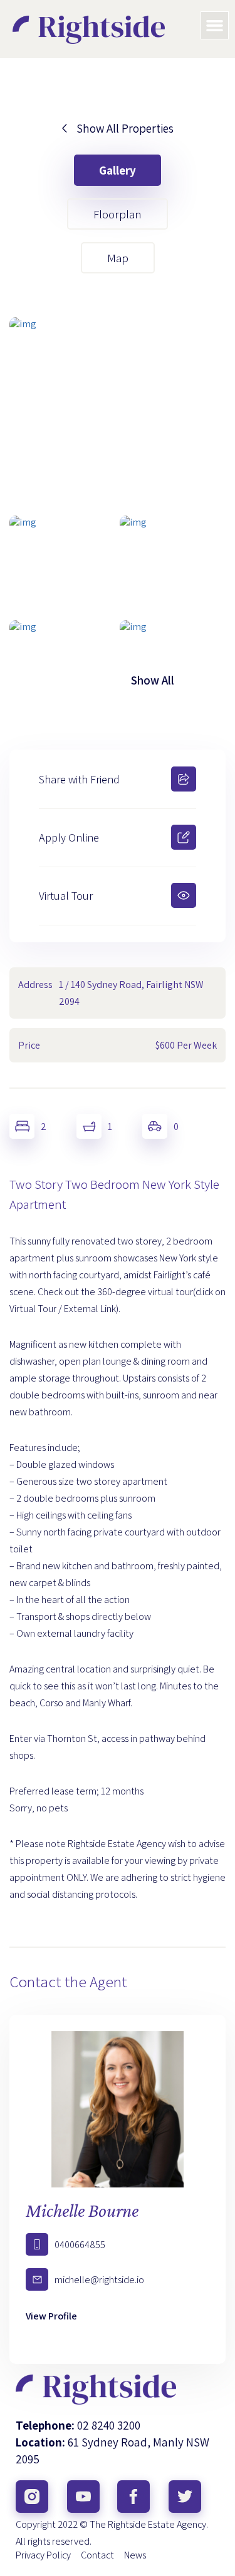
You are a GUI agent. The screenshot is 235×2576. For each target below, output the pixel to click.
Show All (153, 680)
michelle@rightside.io (99, 2280)
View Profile (51, 2316)
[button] (215, 26)
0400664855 (80, 2245)
